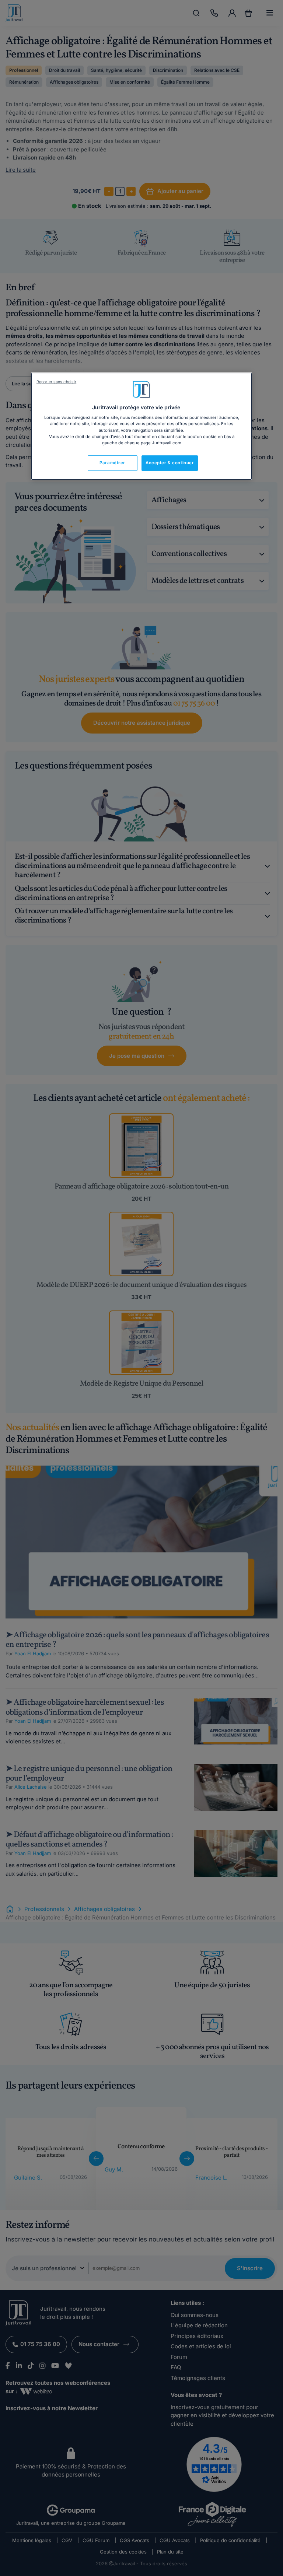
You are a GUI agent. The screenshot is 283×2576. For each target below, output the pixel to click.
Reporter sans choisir (56, 382)
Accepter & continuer (170, 463)
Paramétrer (112, 463)
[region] (141, 426)
